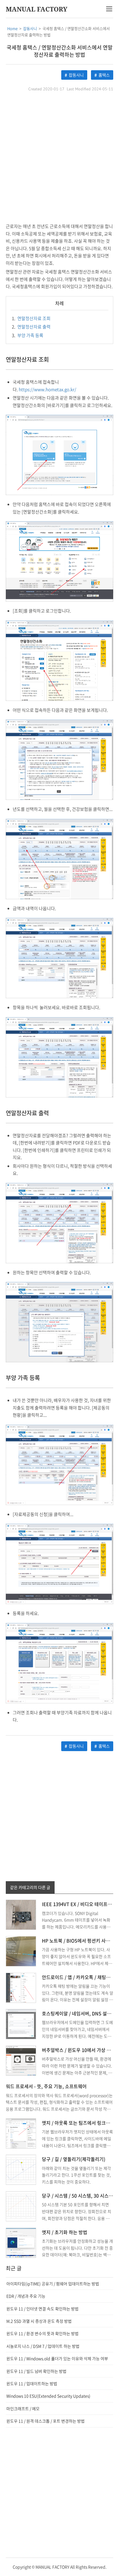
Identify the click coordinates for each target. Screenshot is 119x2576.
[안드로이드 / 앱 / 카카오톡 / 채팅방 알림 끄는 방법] (21, 1987)
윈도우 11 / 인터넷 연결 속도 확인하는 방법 (42, 2309)
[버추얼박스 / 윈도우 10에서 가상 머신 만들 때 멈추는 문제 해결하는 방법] (21, 2060)
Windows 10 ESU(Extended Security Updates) (48, 2396)
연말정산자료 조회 (31, 318)
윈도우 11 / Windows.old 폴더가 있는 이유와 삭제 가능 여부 (57, 2358)
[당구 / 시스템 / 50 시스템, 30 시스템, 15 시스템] (21, 2206)
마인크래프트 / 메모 (23, 2408)
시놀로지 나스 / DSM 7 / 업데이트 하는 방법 (43, 2346)
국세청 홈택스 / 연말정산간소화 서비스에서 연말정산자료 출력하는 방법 (60, 51)
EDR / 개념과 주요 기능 (26, 2296)
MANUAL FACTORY (37, 9)
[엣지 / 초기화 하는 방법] (21, 2242)
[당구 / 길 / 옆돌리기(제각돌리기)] (21, 2169)
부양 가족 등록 (28, 335)
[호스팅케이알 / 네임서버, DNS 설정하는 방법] (21, 2023)
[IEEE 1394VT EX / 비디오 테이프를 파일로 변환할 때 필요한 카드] (21, 1914)
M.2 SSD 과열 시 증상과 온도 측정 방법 (39, 2321)
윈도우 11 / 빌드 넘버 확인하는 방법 (36, 2371)
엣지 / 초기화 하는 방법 (65, 2232)
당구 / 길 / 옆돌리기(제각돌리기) (74, 2159)
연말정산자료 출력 (31, 327)
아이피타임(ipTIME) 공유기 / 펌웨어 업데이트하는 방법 (53, 2284)
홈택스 (104, 75)
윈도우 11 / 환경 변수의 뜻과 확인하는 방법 (42, 2333)
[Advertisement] (59, 158)
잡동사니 (76, 75)
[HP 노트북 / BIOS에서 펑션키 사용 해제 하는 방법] (21, 1951)
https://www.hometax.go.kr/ (48, 389)
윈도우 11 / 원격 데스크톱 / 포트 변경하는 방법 (45, 2421)
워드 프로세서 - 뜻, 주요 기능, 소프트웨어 (46, 2086)
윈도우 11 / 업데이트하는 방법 (32, 2383)
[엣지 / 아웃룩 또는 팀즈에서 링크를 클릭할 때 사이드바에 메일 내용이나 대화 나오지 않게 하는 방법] (21, 2133)
